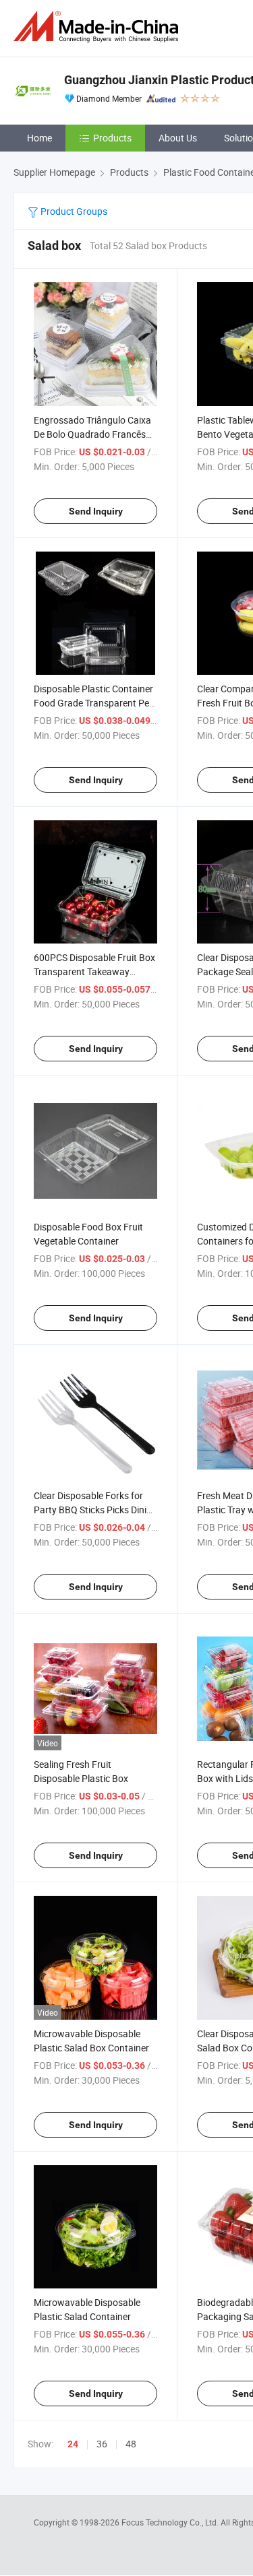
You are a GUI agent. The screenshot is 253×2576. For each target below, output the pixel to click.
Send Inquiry (96, 511)
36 (102, 2444)
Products (112, 138)
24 (73, 2444)
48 (131, 2444)
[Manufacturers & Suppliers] (99, 27)
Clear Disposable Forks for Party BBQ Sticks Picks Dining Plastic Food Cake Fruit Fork (95, 1510)
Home (39, 138)
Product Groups (73, 211)
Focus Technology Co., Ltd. (171, 2522)
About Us (178, 138)
